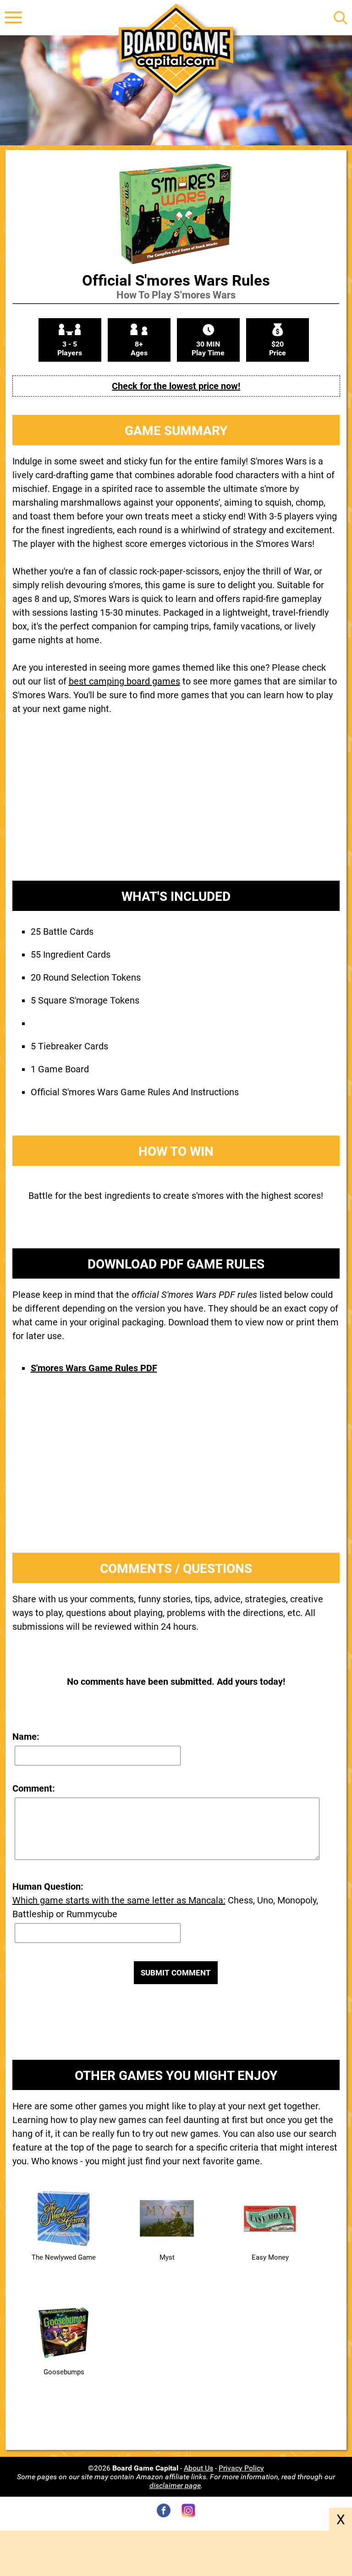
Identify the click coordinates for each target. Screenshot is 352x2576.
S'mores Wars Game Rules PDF (94, 1368)
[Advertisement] (176, 805)
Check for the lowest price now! (176, 386)
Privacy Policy (241, 2468)
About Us (198, 2468)
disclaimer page (175, 2485)
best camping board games (124, 681)
